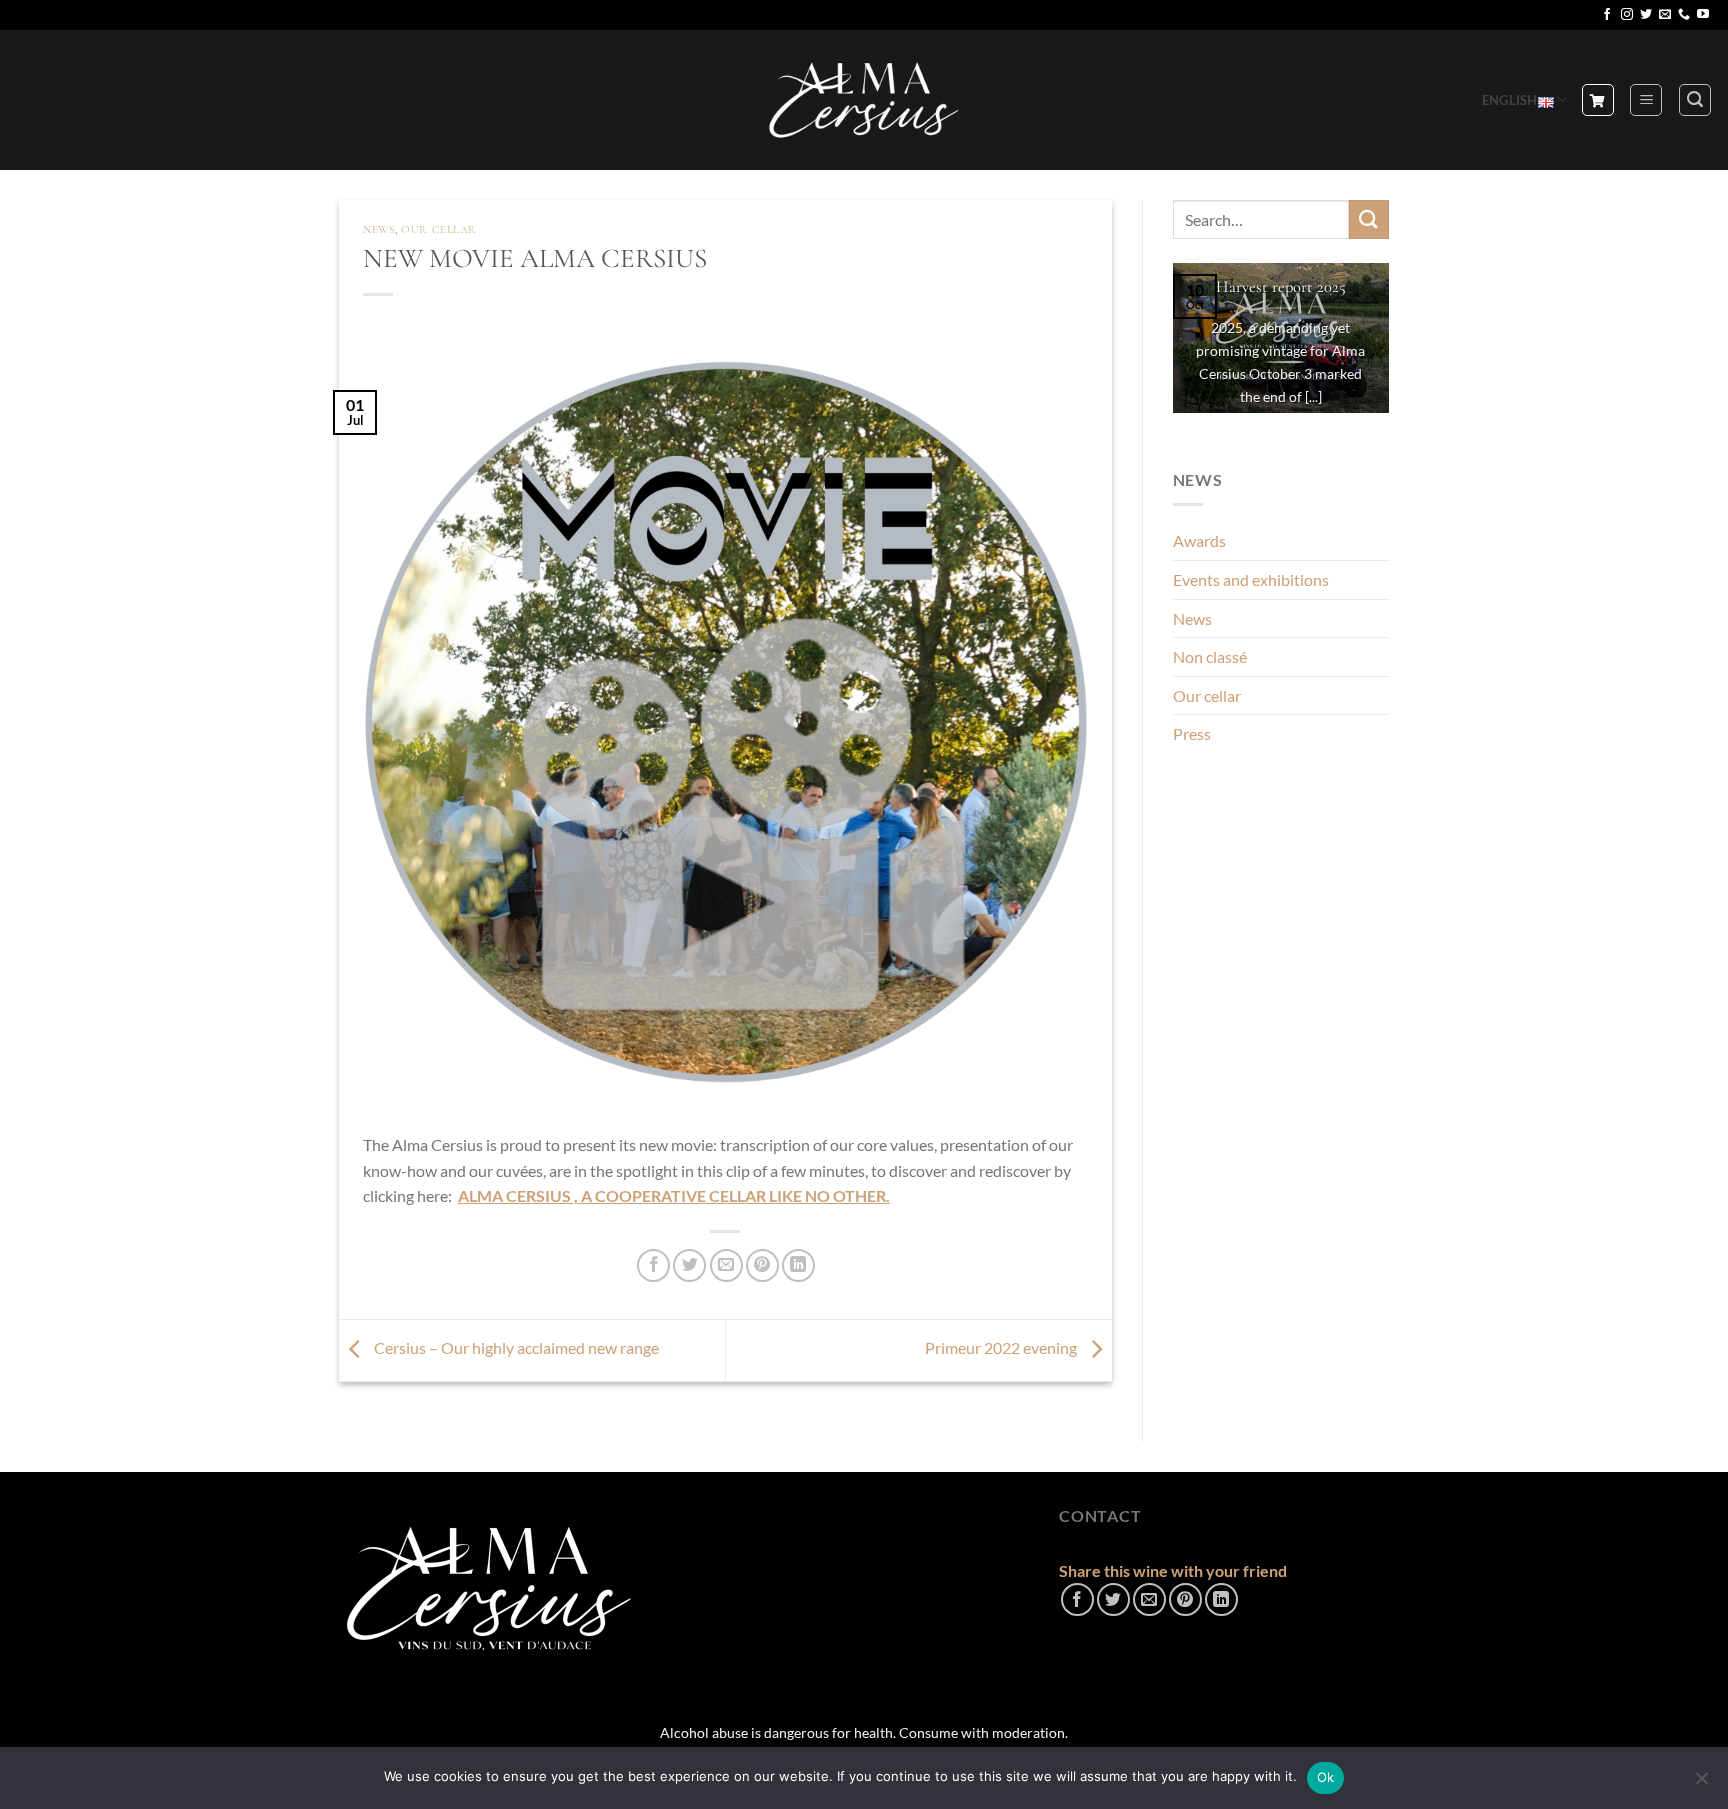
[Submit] (1369, 219)
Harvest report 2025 (1281, 287)
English (1510, 100)
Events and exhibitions (1251, 579)
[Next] (1393, 351)
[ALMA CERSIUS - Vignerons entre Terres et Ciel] (864, 100)
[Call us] (1684, 15)
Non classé (1210, 656)
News (379, 229)
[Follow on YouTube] (1703, 15)
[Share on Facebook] (653, 1265)
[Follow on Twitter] (1646, 15)
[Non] (1701, 1784)
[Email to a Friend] (726, 1265)
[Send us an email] (1665, 15)
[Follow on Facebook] (1607, 15)
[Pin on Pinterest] (762, 1265)
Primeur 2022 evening (1002, 1347)
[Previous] (1169, 351)
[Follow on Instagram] (1627, 15)
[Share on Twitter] (689, 1265)
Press (1192, 733)
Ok (1326, 1777)
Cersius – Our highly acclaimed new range (515, 1347)
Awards (1199, 540)
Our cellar (439, 229)
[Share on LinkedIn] (798, 1265)
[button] (1646, 100)
